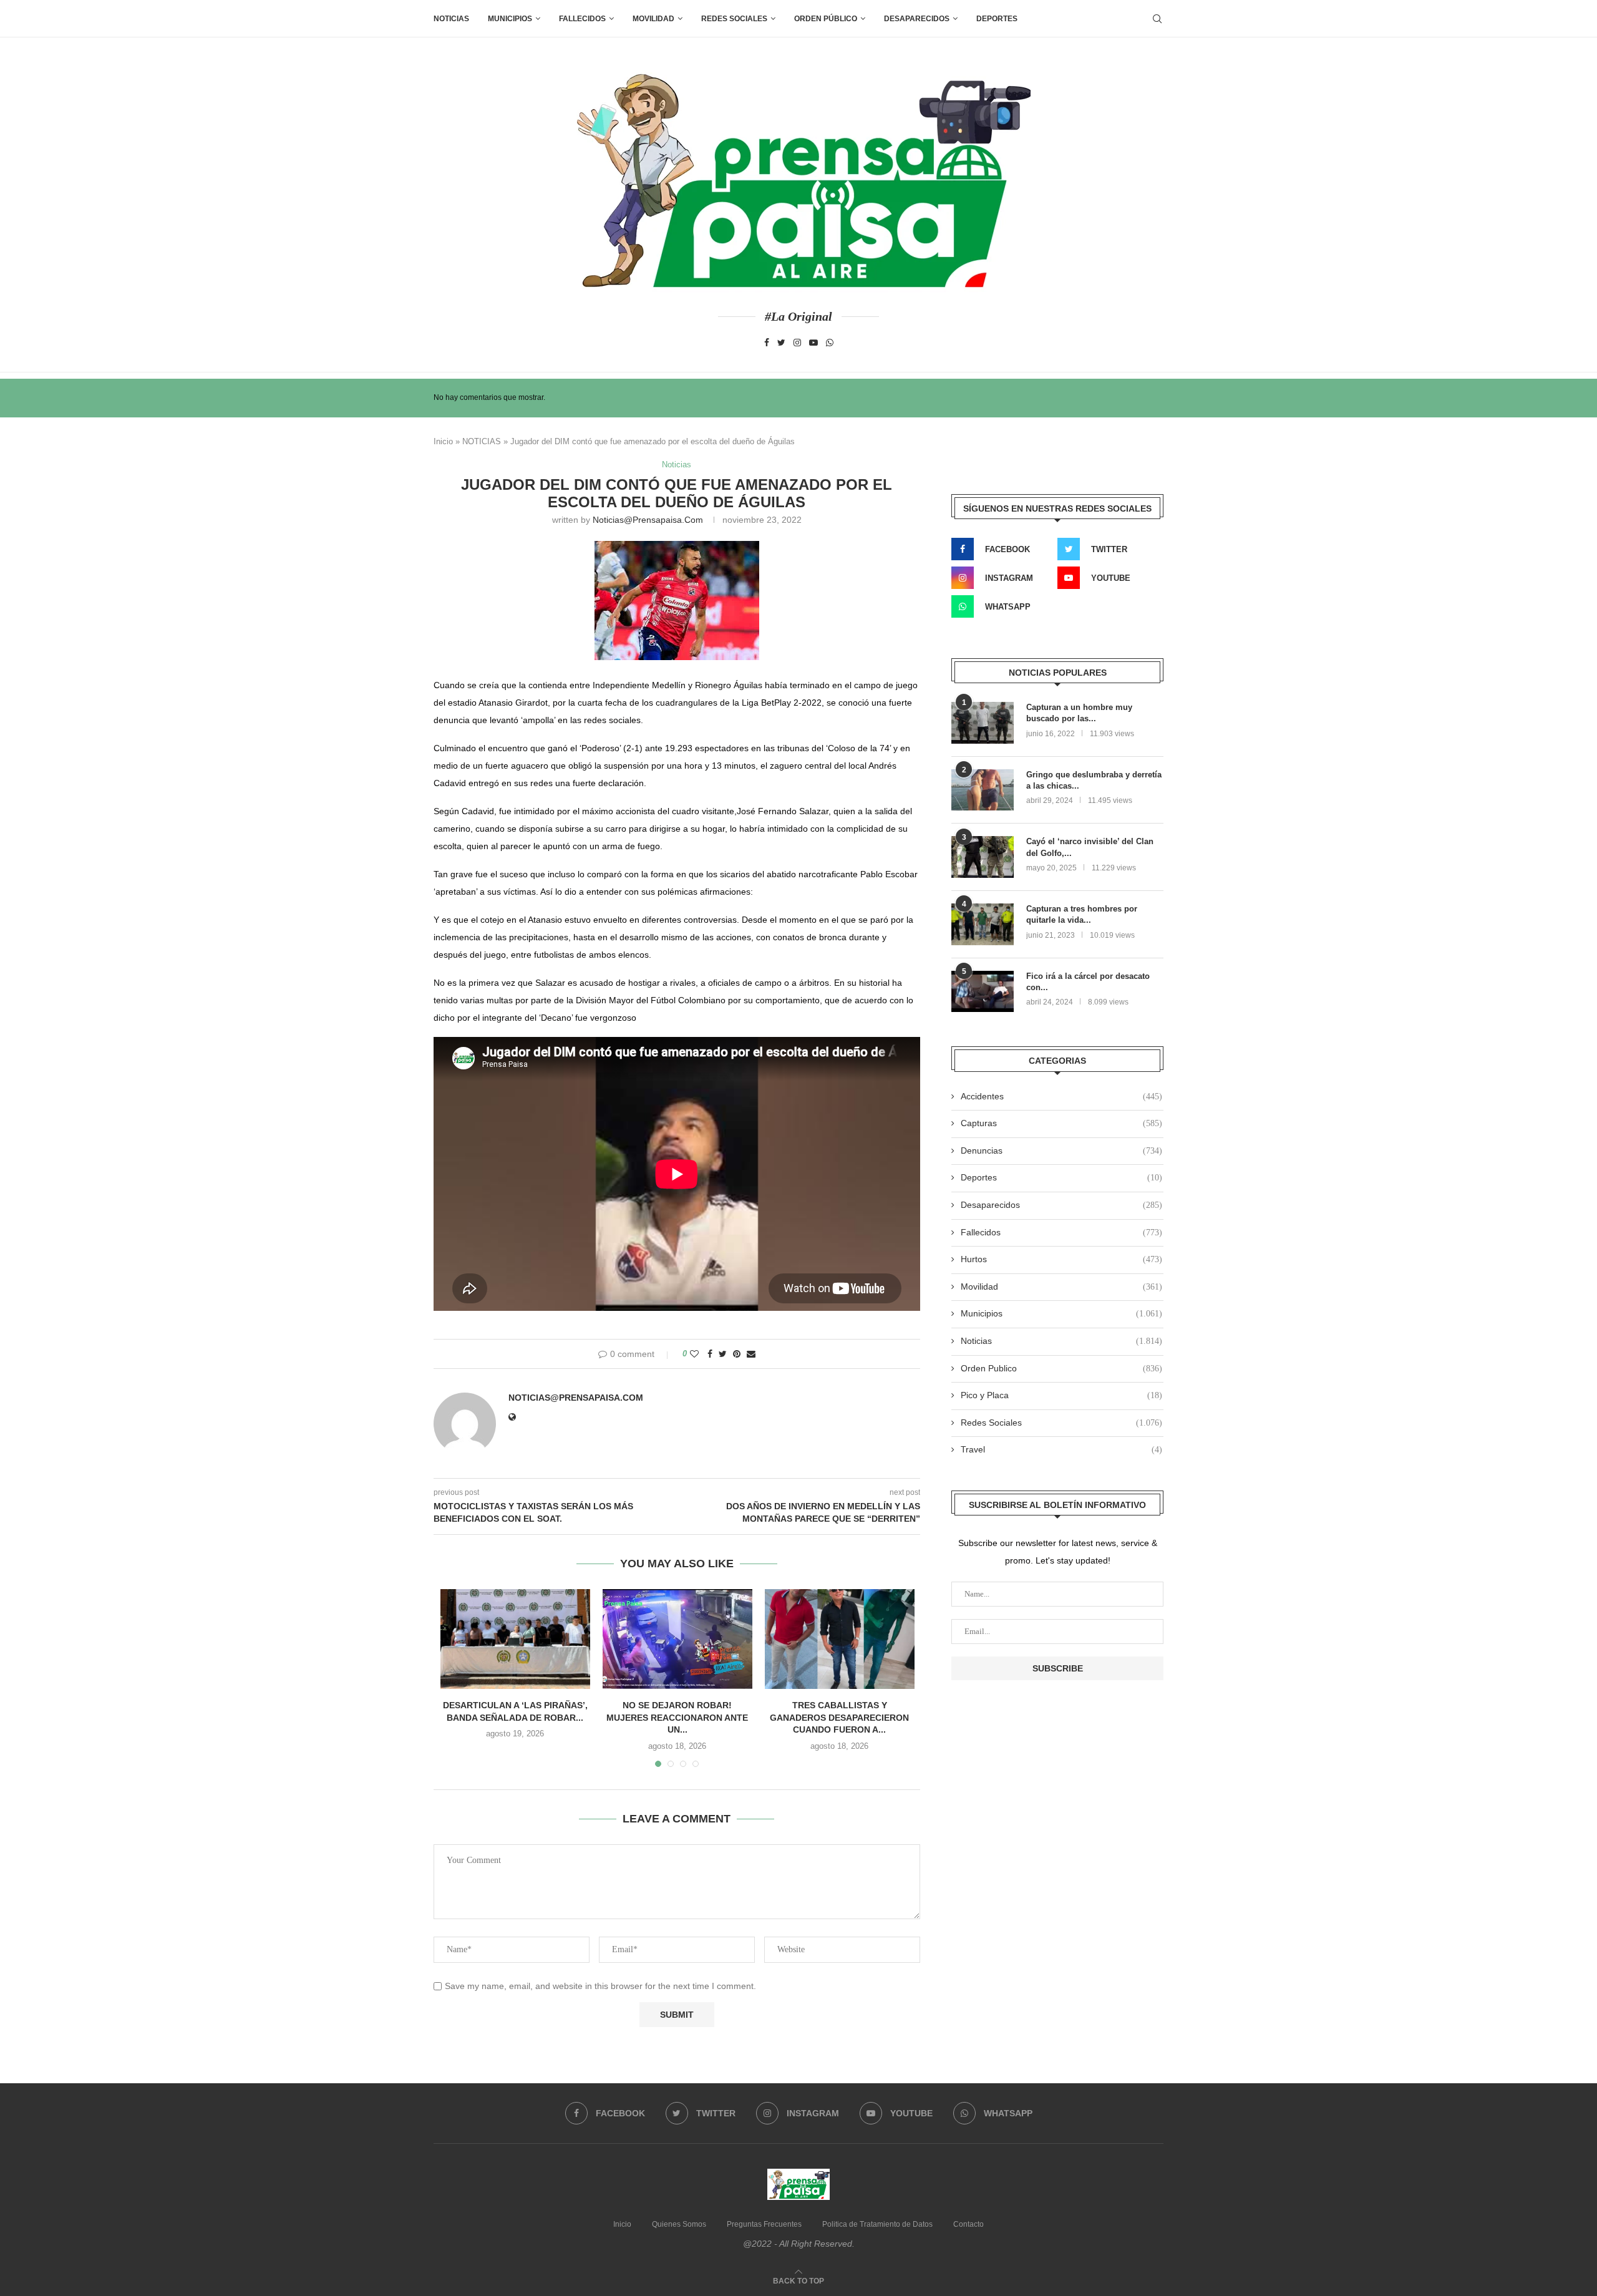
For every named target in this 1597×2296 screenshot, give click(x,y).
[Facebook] (767, 343)
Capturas (1061, 1123)
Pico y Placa (1061, 1395)
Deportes (997, 19)
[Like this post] (694, 1354)
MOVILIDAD (653, 19)
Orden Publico (1061, 1368)
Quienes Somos (679, 2224)
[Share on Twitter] (723, 1354)
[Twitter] (781, 343)
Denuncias (1061, 1150)
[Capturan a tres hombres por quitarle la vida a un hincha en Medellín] (983, 924)
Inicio (443, 441)
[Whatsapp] (830, 343)
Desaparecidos (1061, 1205)
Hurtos (1061, 1259)
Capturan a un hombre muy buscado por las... (1079, 713)
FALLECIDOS (582, 19)
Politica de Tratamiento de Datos (877, 2224)
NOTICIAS (482, 441)
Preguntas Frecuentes (764, 2224)
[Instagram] (797, 343)
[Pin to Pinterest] (737, 1354)
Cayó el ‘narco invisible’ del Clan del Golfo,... (1090, 847)
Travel (1061, 1449)
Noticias (451, 19)
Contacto (968, 2224)
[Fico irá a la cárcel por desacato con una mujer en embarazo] (983, 992)
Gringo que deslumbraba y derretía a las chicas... (1094, 780)
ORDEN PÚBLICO (826, 19)
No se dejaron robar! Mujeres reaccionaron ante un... (677, 1717)
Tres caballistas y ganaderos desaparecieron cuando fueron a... (839, 1717)
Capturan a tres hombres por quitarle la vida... (1082, 914)
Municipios (510, 19)
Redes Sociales (734, 19)
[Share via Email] (751, 1354)
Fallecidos (1061, 1232)
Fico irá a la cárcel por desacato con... (1088, 982)
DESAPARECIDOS (917, 19)
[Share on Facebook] (710, 1354)
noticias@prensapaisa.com (648, 520)
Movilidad (1061, 1287)
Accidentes (1061, 1096)
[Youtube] (813, 343)
